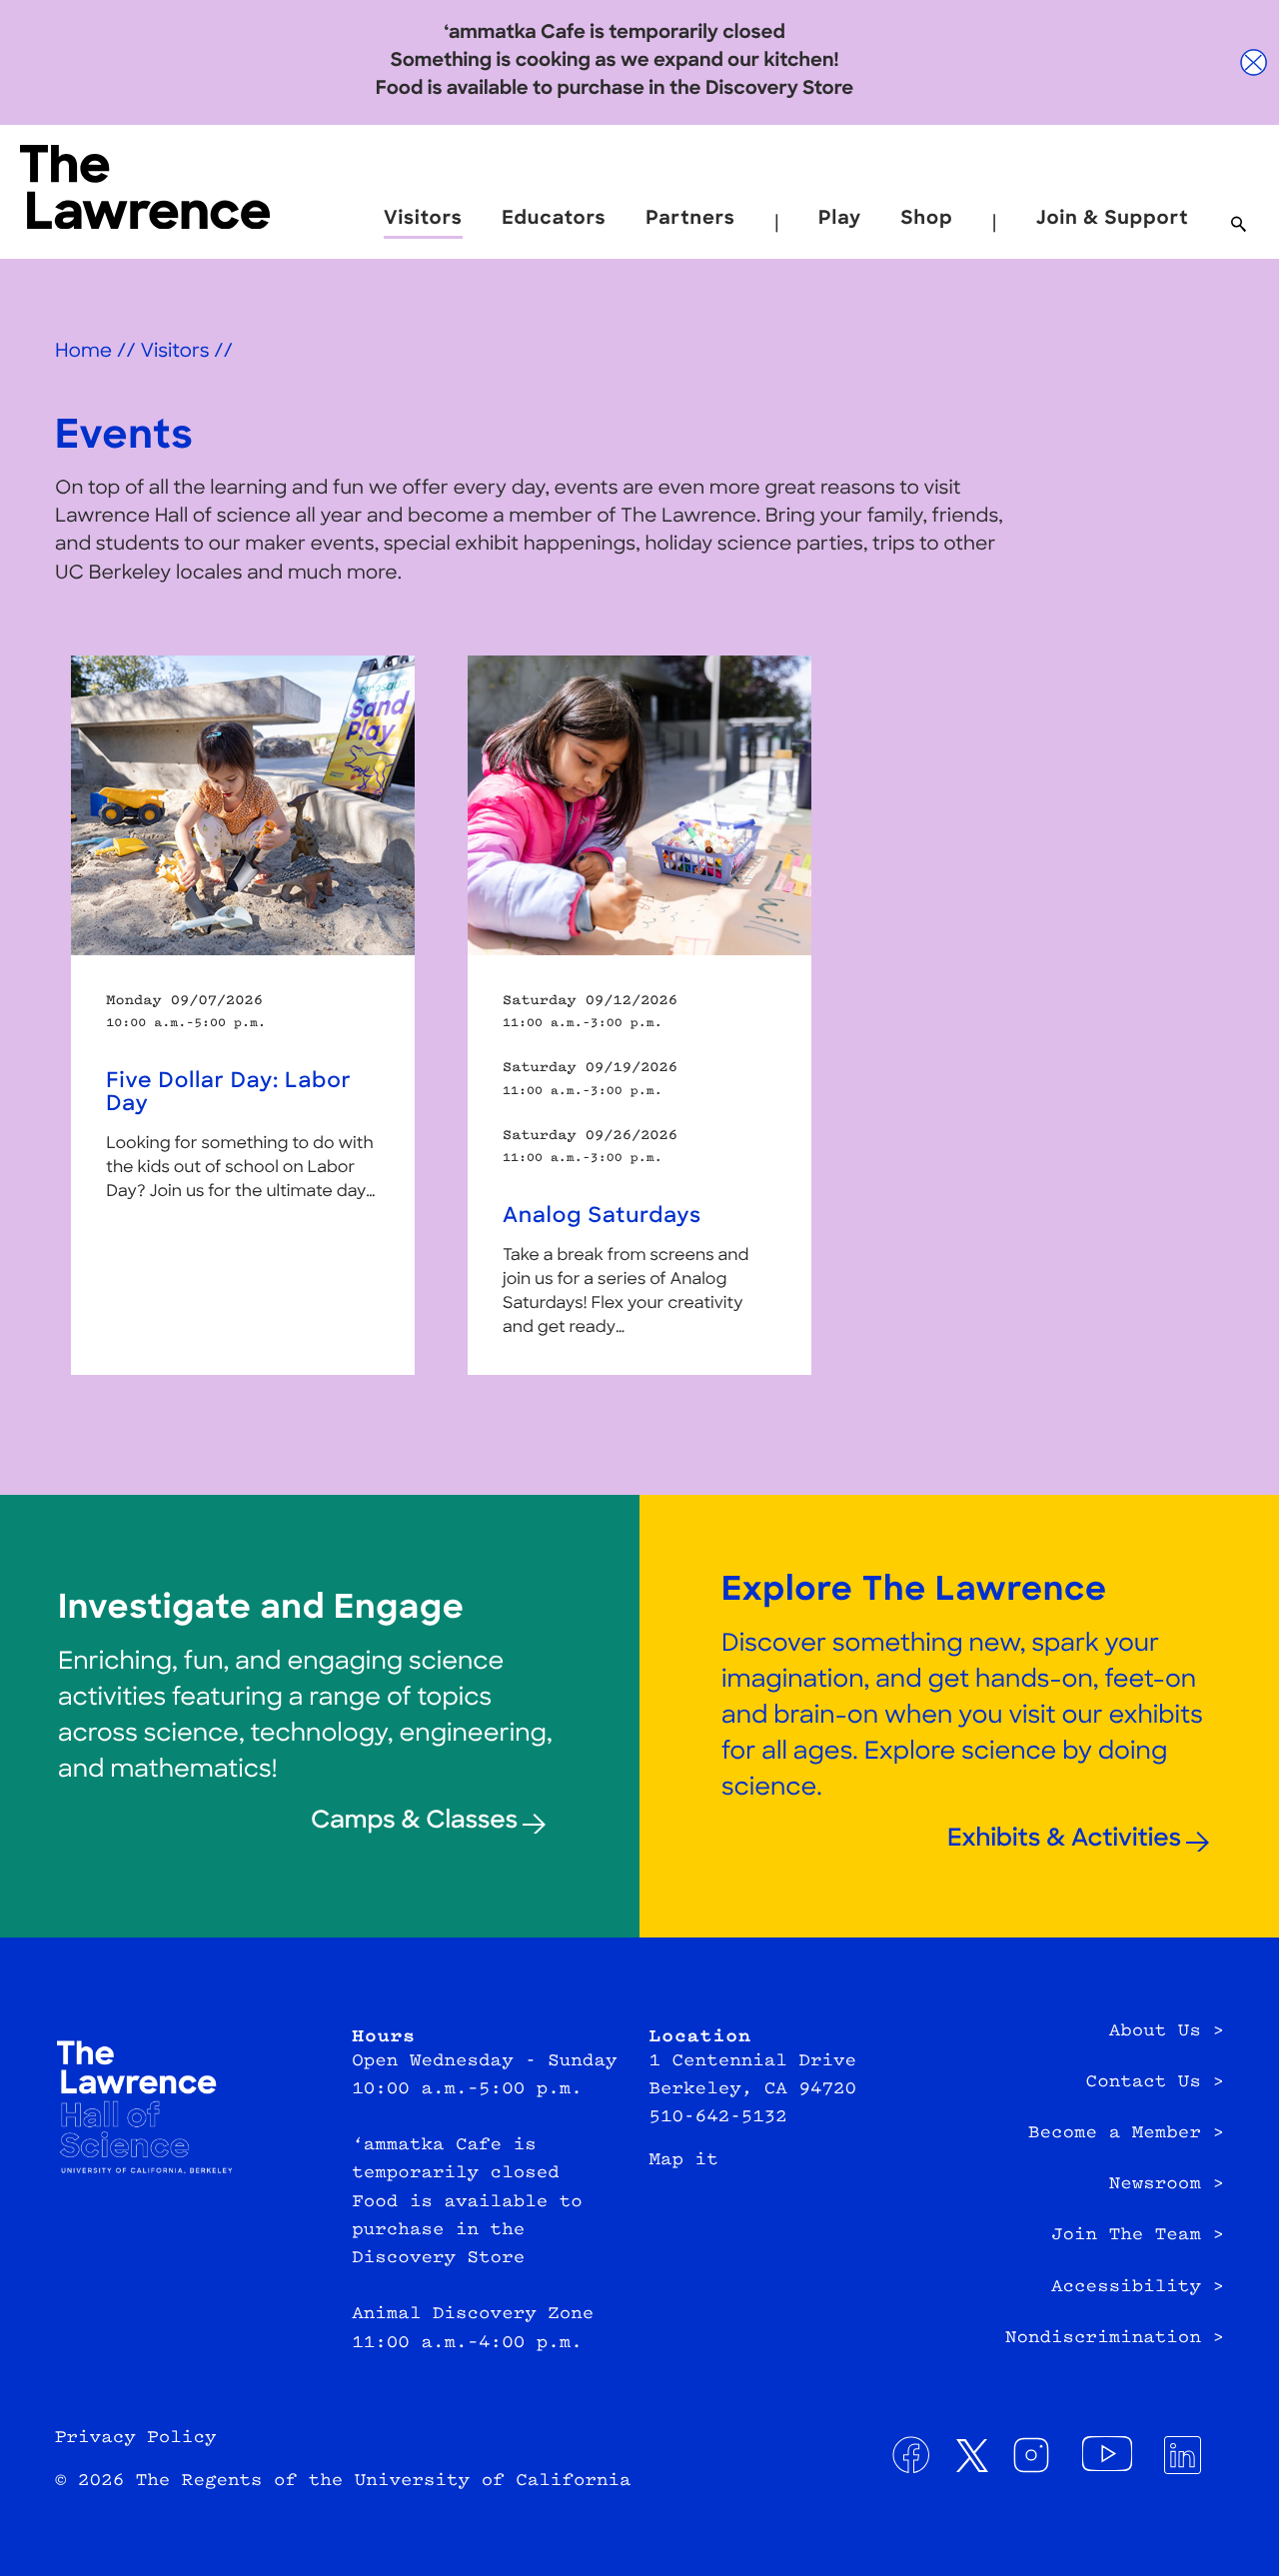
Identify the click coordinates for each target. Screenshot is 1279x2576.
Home (83, 352)
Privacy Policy (135, 2439)
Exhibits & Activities (1064, 1840)
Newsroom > (1167, 2185)
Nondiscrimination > (1115, 2339)
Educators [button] (554, 219)
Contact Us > (1155, 2083)
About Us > (1167, 2032)
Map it (683, 2161)
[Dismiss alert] (1254, 62)
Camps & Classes (414, 1822)
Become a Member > (1126, 2134)
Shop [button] (927, 219)
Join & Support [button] (1113, 219)
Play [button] (840, 219)
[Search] (1239, 226)
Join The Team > (1138, 2236)
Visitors (174, 352)
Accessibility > (1138, 2288)
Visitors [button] (423, 219)
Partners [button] (690, 219)
